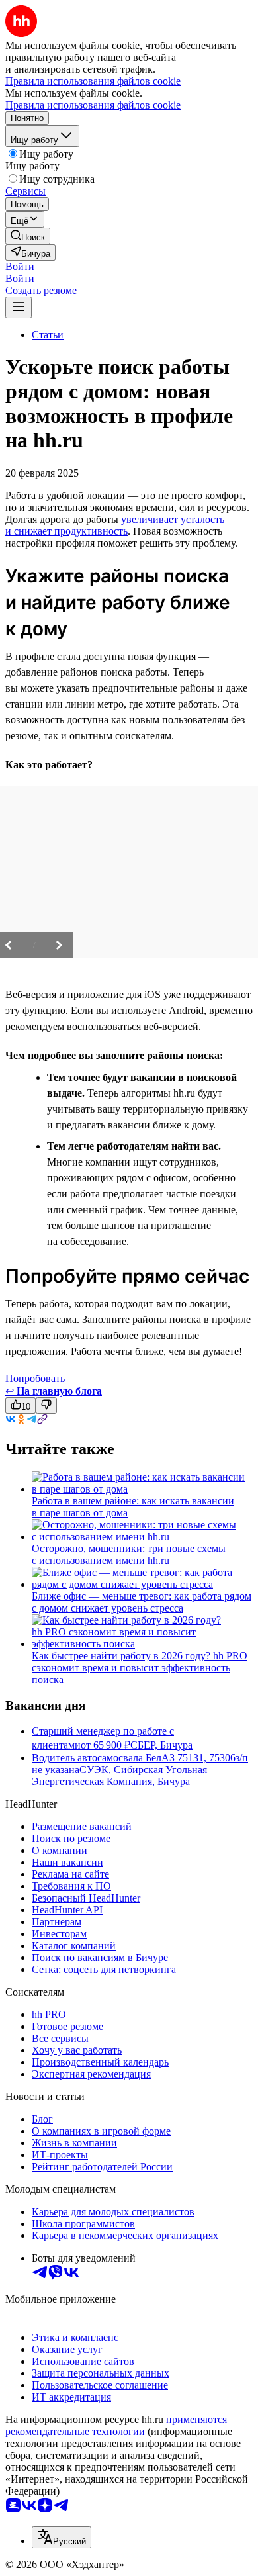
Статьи (48, 335)
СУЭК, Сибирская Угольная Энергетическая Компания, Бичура (119, 1775)
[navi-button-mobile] (19, 307)
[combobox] (62, 2537)
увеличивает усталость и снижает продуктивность (115, 525)
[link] (28, 236)
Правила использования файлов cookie (93, 105)
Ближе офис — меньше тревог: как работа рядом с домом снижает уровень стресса (142, 1602)
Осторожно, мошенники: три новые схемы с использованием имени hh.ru (129, 1554)
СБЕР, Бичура (161, 1745)
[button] (20, 266)
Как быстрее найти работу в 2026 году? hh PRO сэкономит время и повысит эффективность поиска (140, 1668)
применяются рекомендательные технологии (116, 2425)
